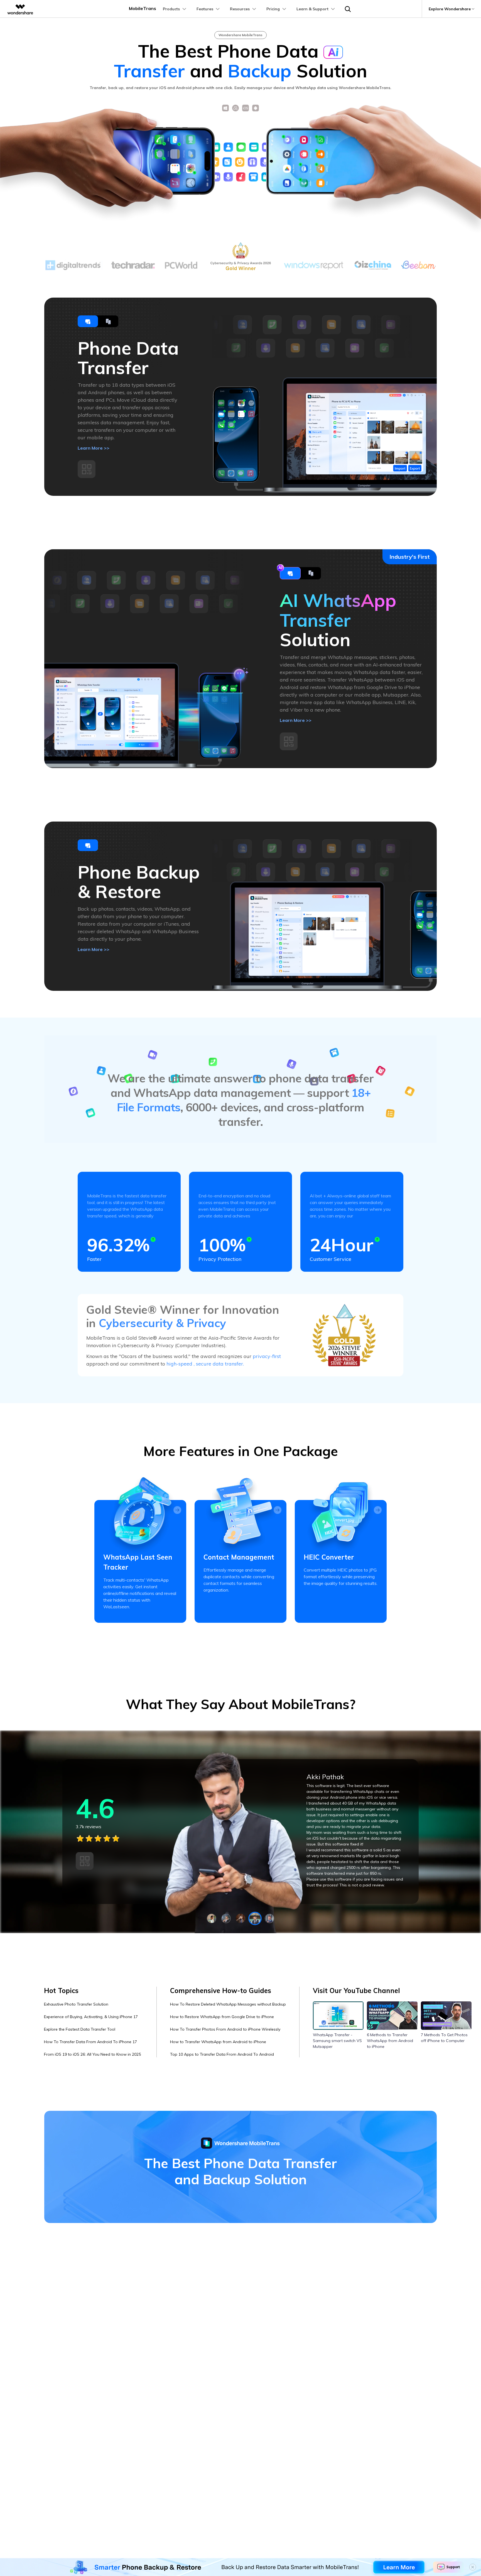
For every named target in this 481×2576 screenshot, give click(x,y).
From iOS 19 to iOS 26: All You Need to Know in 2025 (92, 2054)
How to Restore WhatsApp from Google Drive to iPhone (222, 2017)
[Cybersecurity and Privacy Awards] (344, 1335)
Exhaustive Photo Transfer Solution (76, 2004)
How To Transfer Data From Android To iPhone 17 (90, 2042)
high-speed (180, 1364)
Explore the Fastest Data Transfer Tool (80, 2029)
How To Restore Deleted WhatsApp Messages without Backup (228, 2004)
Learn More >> (94, 448)
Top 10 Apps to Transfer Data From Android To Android (222, 2054)
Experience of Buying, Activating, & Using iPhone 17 (91, 2017)
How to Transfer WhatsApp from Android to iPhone (218, 2042)
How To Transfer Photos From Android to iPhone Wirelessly (225, 2029)
